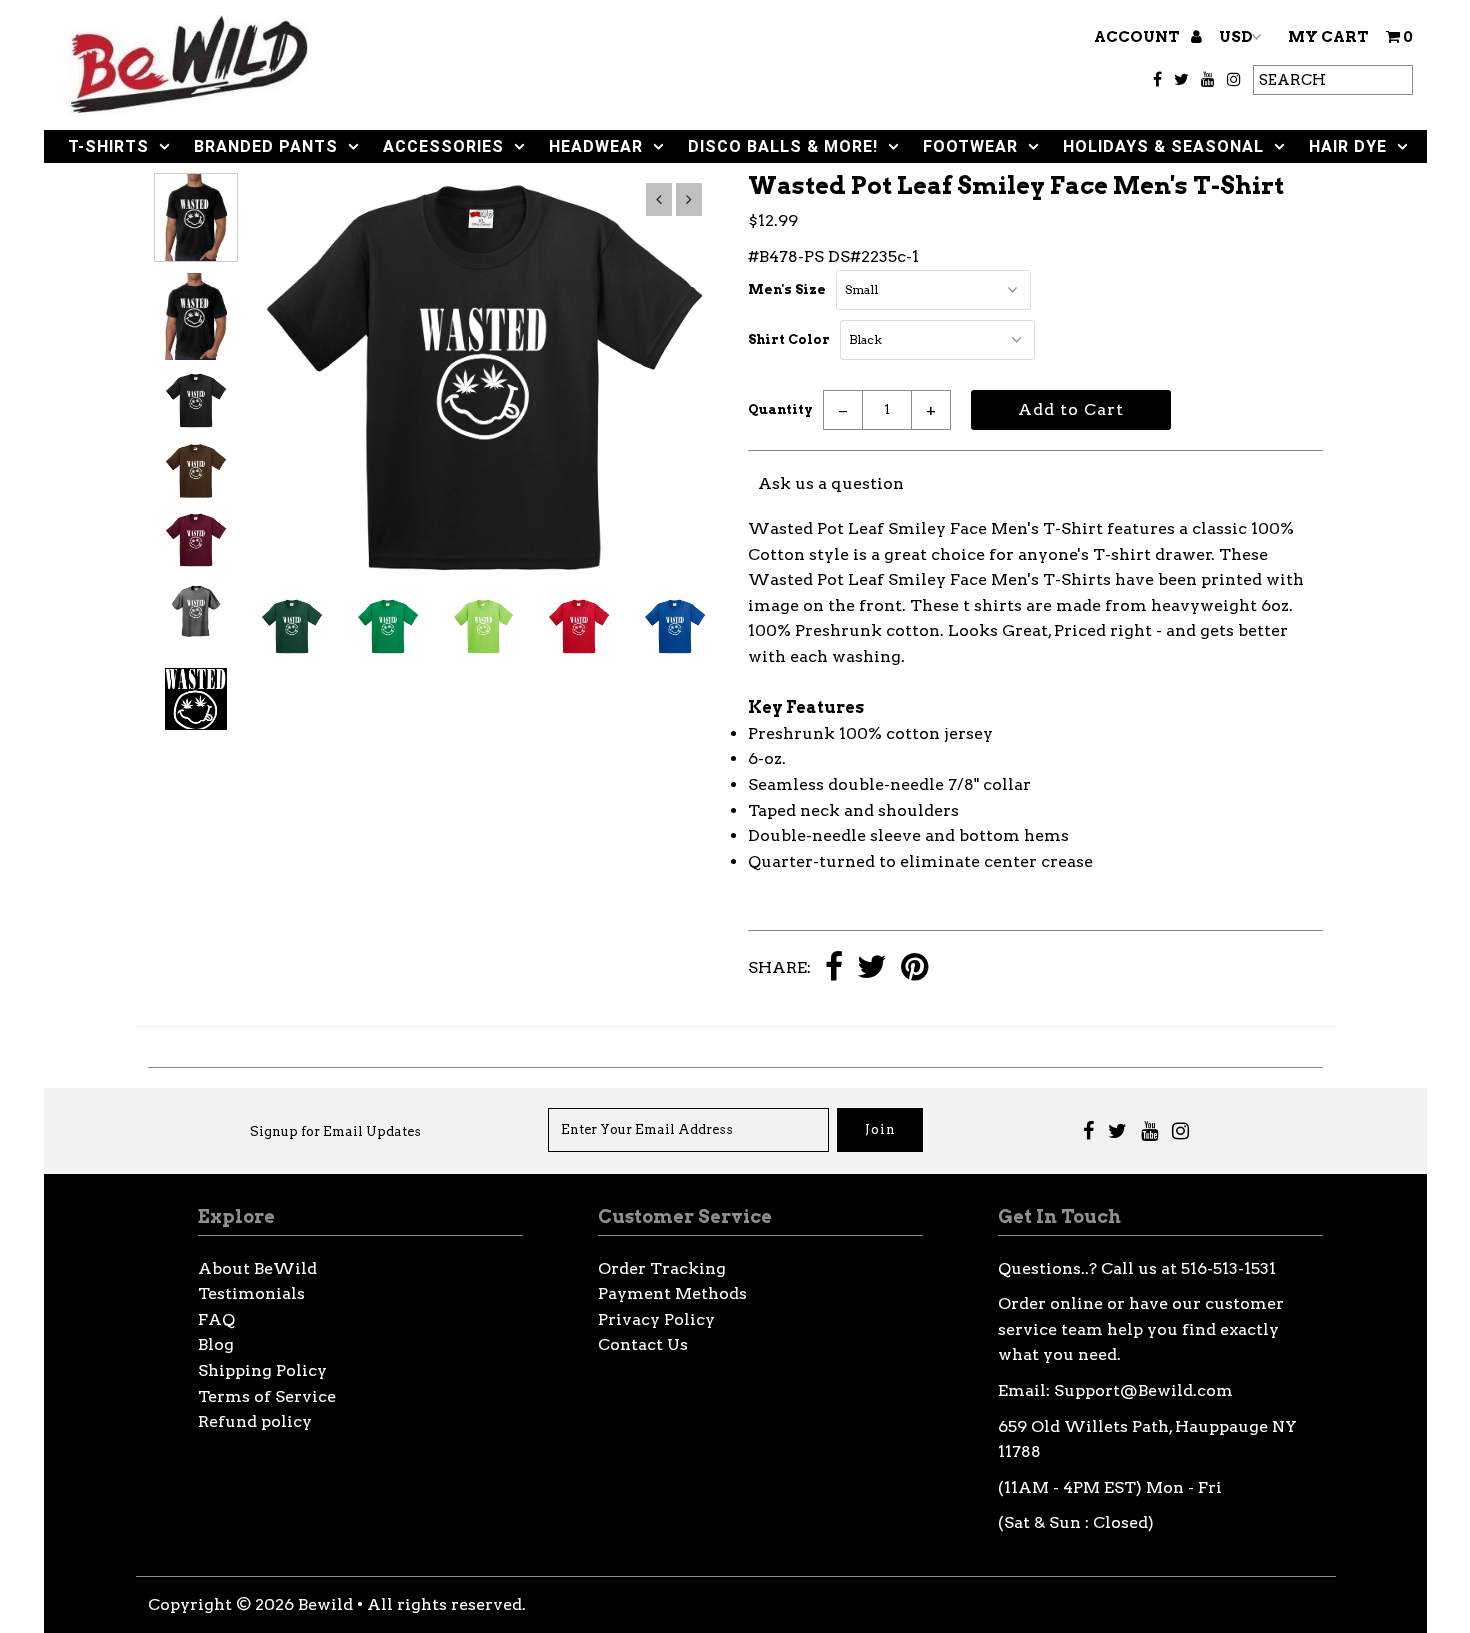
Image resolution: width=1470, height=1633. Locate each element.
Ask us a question (831, 483)
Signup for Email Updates (335, 1131)
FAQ (216, 1319)
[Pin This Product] (914, 968)
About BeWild (257, 1268)
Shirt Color (789, 339)
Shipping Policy (262, 1370)
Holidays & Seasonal (1163, 146)
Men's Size (787, 289)
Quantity (780, 409)
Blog (216, 1344)
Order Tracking (662, 1268)
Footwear (970, 146)
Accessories (443, 146)
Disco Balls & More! (783, 146)
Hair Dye (1348, 146)
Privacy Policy (656, 1319)
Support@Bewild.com (1143, 1390)
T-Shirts (108, 146)
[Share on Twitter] (872, 968)
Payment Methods (672, 1293)
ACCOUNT (1138, 37)
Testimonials (251, 1293)
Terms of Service (267, 1396)
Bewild (325, 1604)
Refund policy (255, 1421)
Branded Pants (266, 146)
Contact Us (643, 1344)
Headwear (596, 146)
